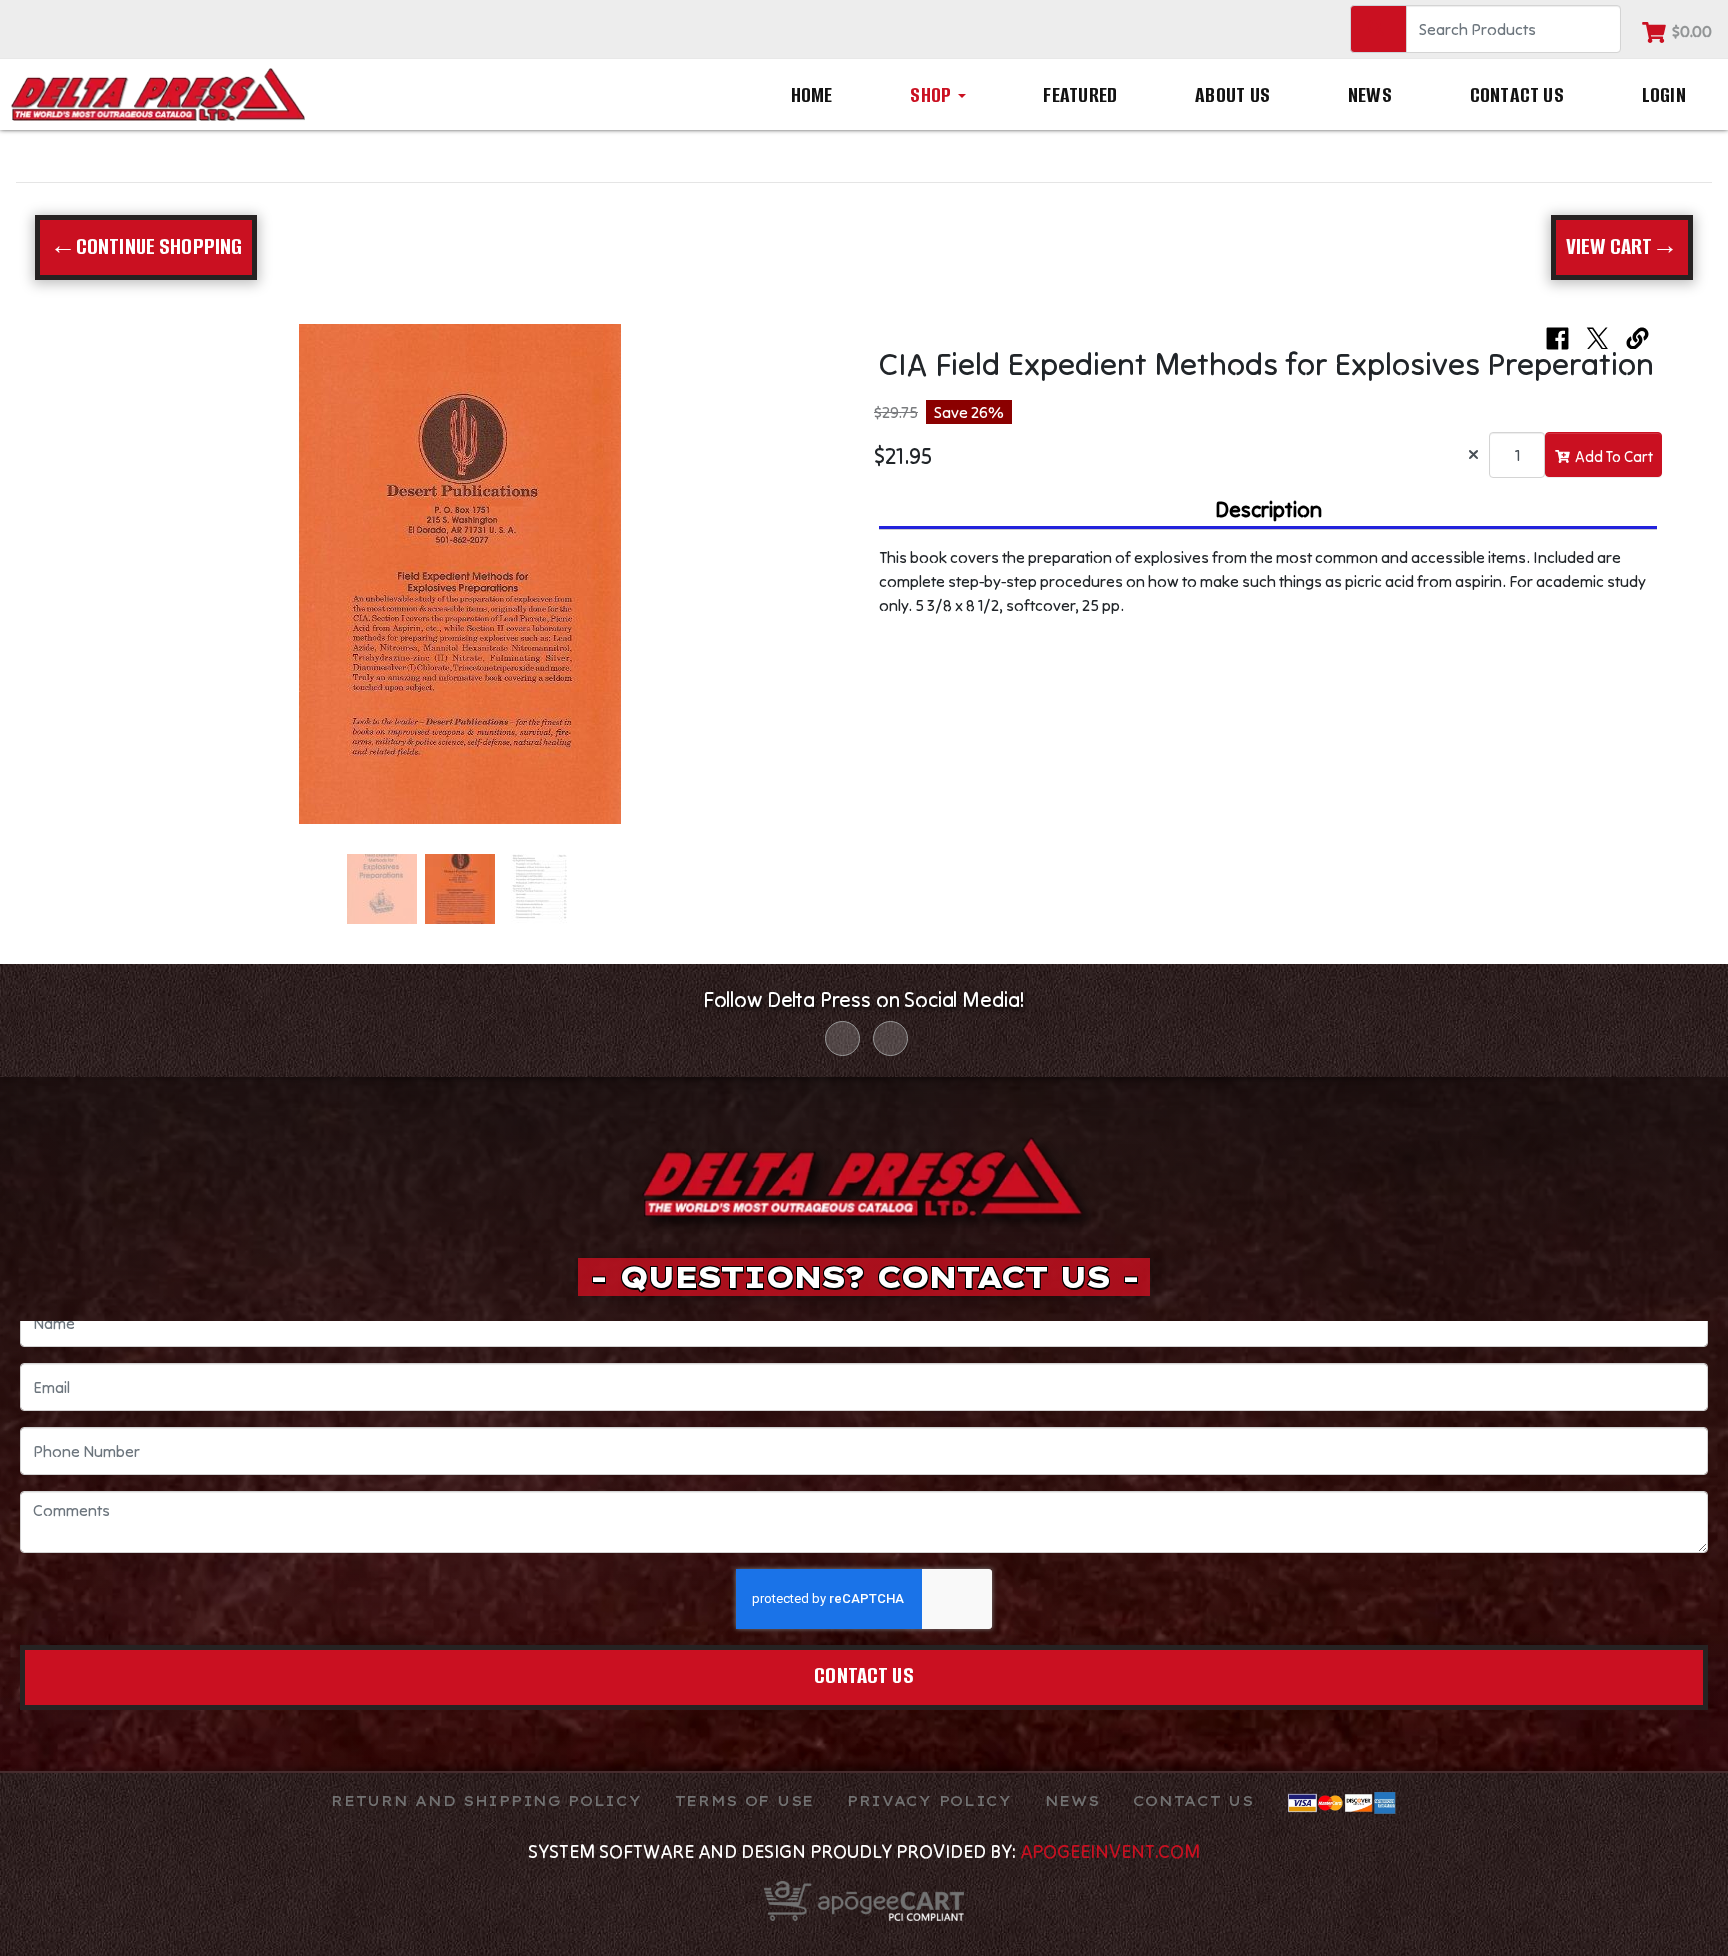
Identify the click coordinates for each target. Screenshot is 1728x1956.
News (1370, 94)
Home (812, 94)
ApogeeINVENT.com (1110, 1851)
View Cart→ (1622, 246)
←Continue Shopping (146, 246)
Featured (1080, 94)
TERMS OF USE (744, 1801)
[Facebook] (842, 1038)
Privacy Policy (929, 1801)
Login (1664, 94)
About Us (1232, 94)
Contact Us (1517, 94)
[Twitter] (890, 1038)
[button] (91, 584)
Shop (932, 94)
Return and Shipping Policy (486, 1801)
